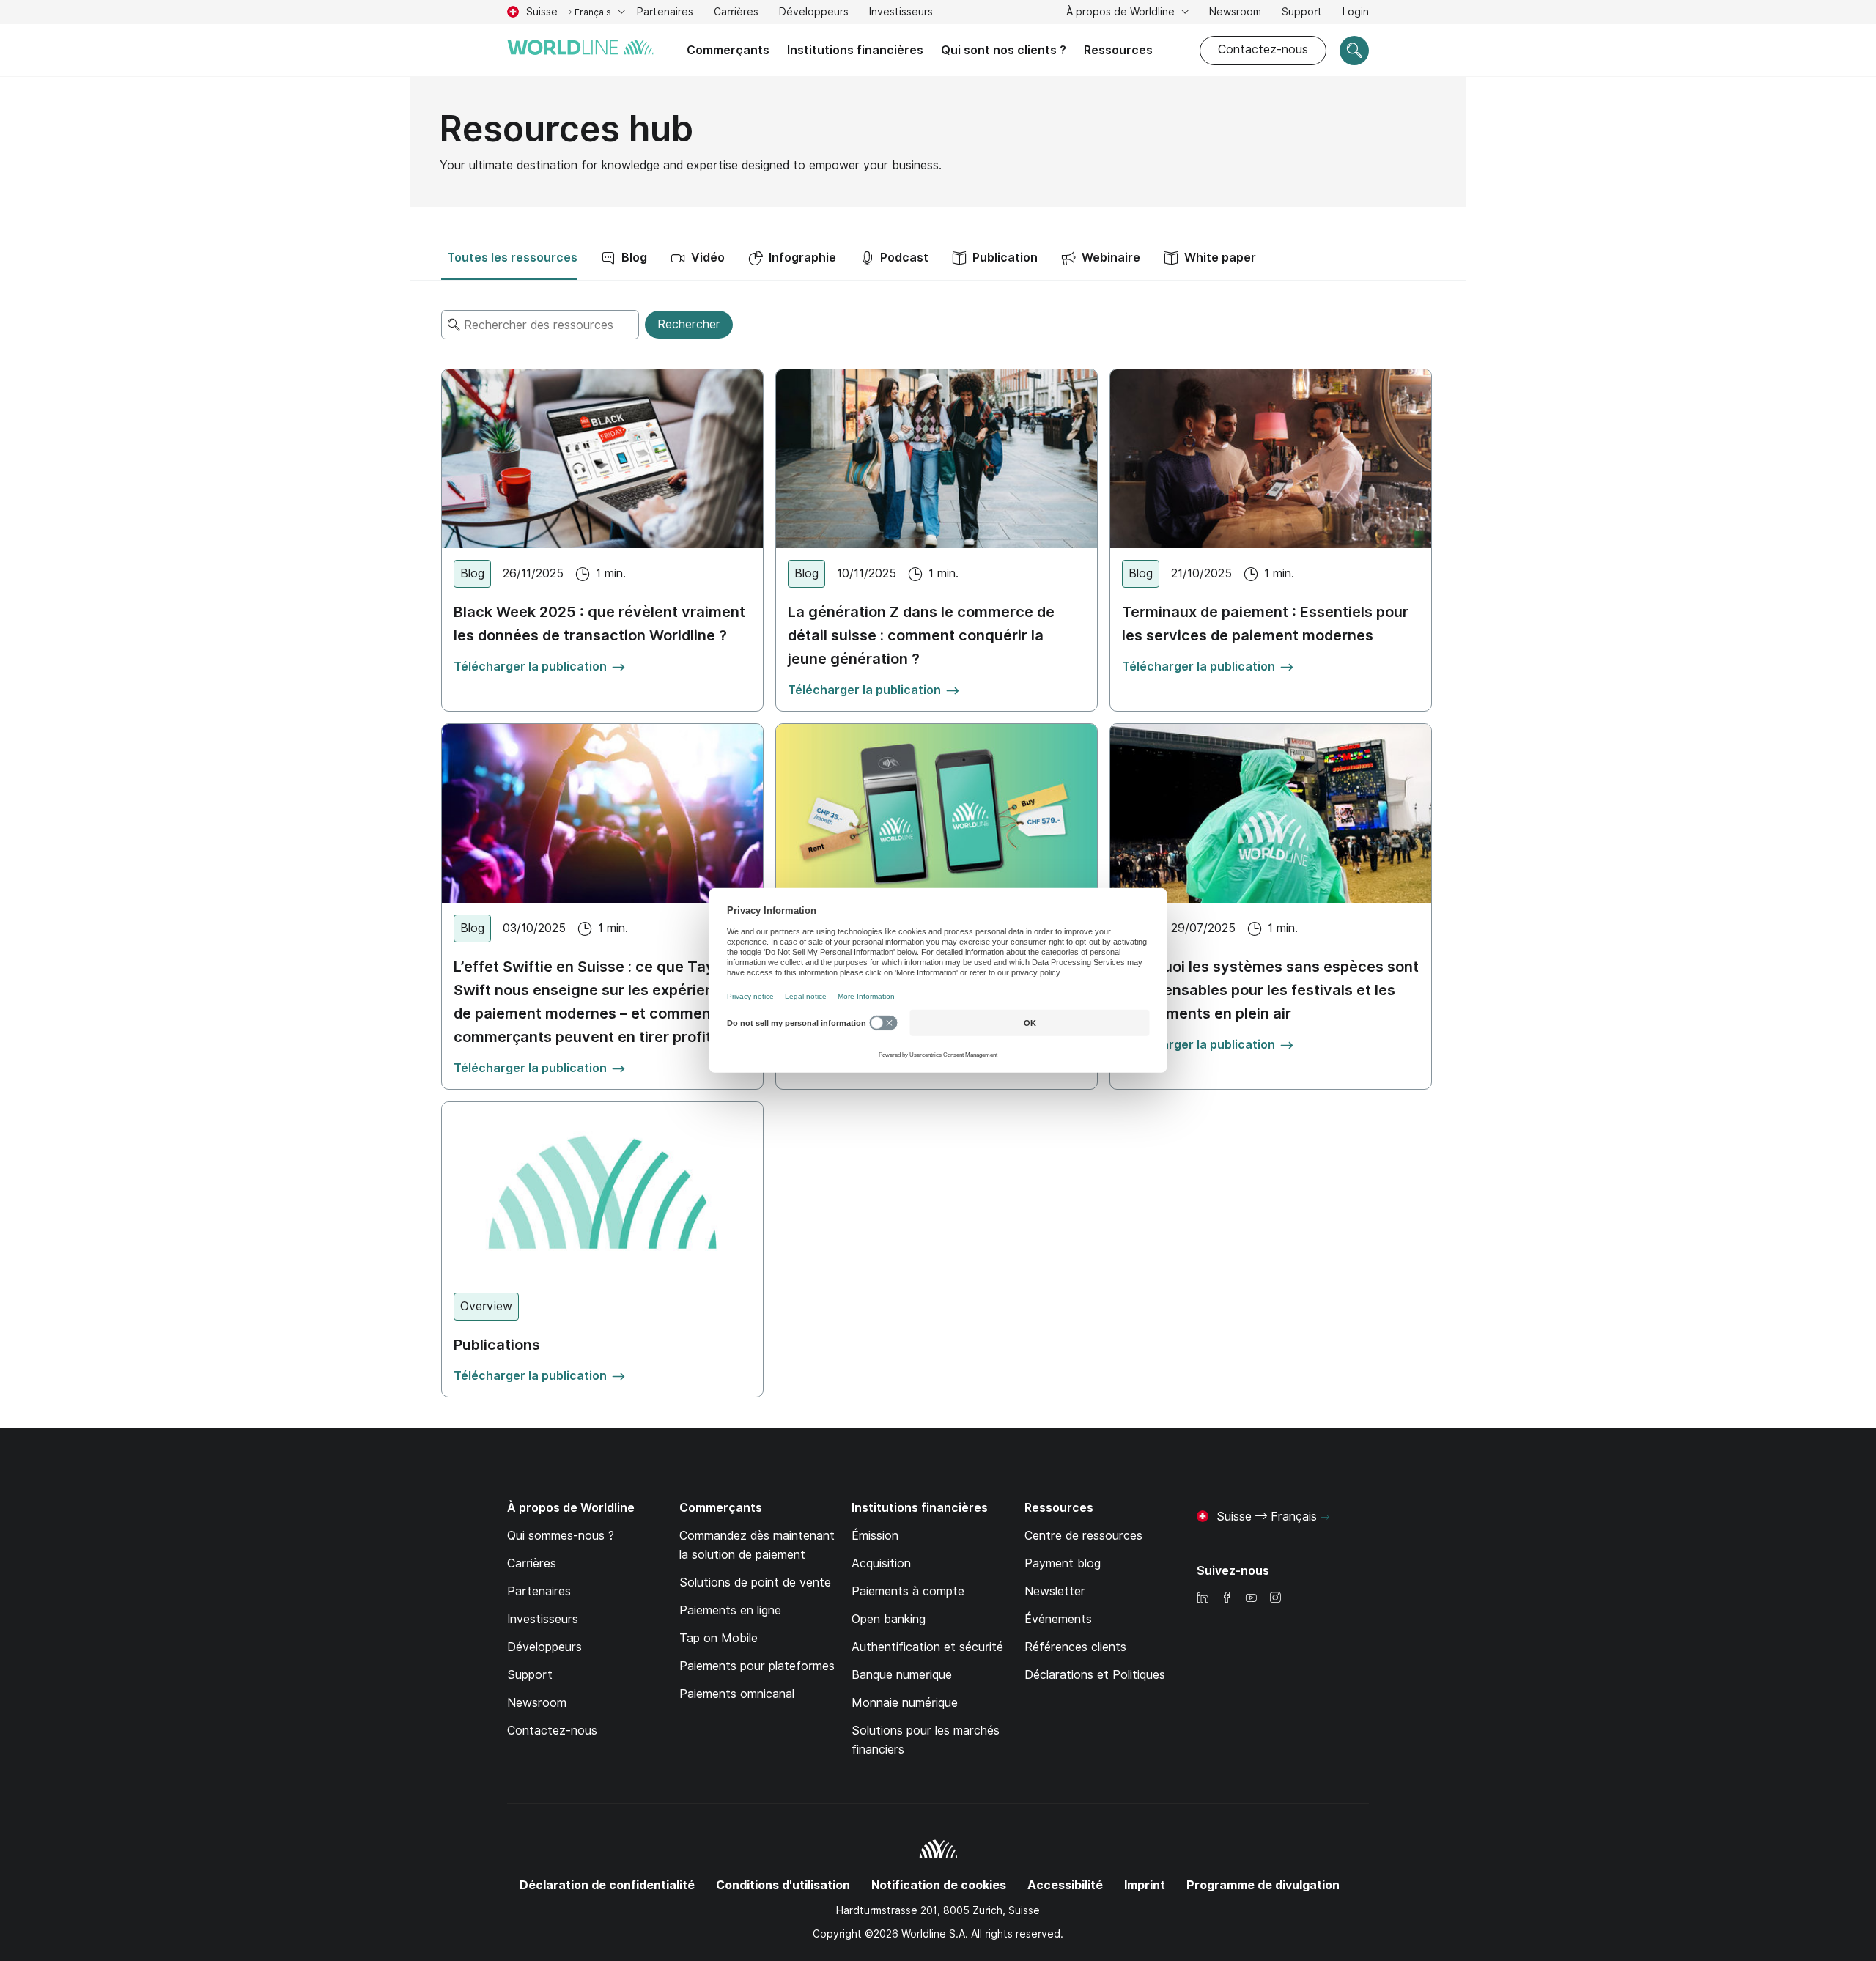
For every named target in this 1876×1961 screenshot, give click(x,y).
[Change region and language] (1325, 1518)
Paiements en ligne (730, 1610)
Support (1302, 14)
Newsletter (1055, 1591)
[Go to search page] (1354, 51)
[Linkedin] (1203, 1599)
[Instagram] (1275, 1599)
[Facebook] (1227, 1599)
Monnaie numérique (905, 1703)
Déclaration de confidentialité (607, 1885)
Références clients (1075, 1647)
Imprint (1145, 1885)
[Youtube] (1251, 1599)
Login (1356, 12)
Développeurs (814, 12)
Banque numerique (902, 1675)
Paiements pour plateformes (757, 1666)
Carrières (736, 14)
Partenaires (665, 12)
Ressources (1118, 50)
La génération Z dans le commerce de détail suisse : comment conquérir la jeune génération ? (921, 635)
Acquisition (881, 1563)
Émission (875, 1536)
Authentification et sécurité (927, 1647)
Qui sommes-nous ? (561, 1536)
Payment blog (1063, 1563)
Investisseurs (901, 14)
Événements (1058, 1619)
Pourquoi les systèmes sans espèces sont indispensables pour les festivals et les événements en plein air (1270, 990)
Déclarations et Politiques (1095, 1675)
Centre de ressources (1083, 1536)
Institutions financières (855, 50)
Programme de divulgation (1263, 1885)
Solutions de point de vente (755, 1583)
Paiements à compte (908, 1591)
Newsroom (1235, 12)
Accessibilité (1065, 1885)
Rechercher (689, 324)
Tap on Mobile (719, 1638)
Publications (497, 1345)
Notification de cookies (939, 1885)
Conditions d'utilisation (783, 1885)
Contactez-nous (1263, 49)
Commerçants (728, 50)
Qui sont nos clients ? (1004, 50)
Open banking (889, 1619)
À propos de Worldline (1122, 12)
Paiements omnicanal (737, 1694)
